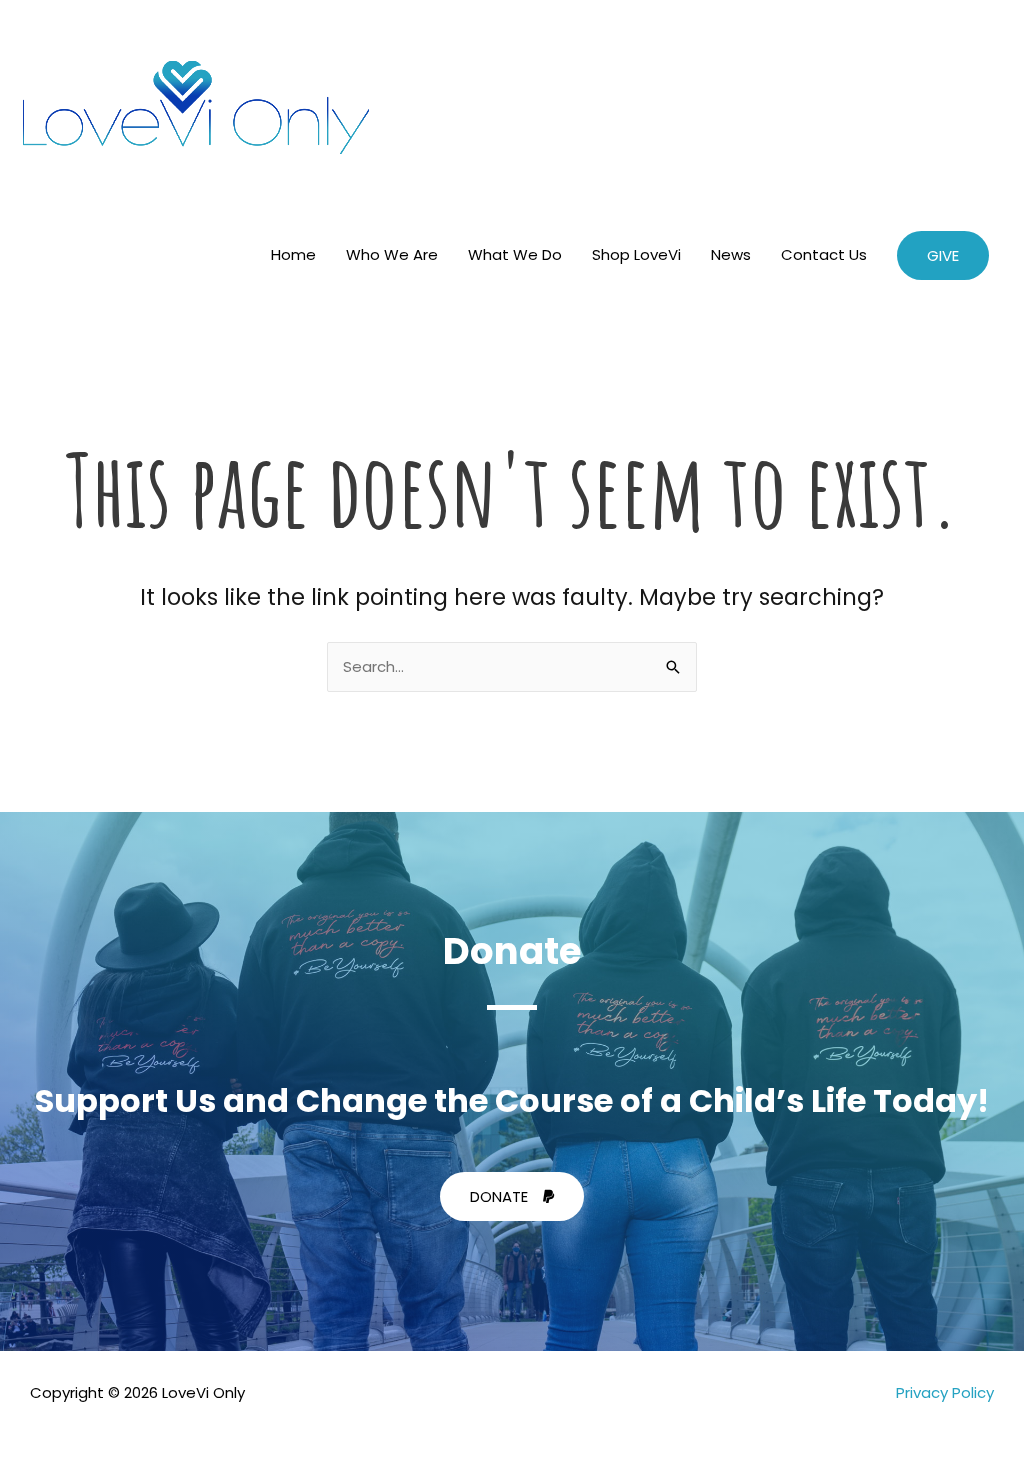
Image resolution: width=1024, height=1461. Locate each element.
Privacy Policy (945, 1392)
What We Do (515, 254)
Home (293, 254)
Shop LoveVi (636, 254)
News (731, 254)
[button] (943, 255)
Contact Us (824, 254)
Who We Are (392, 254)
